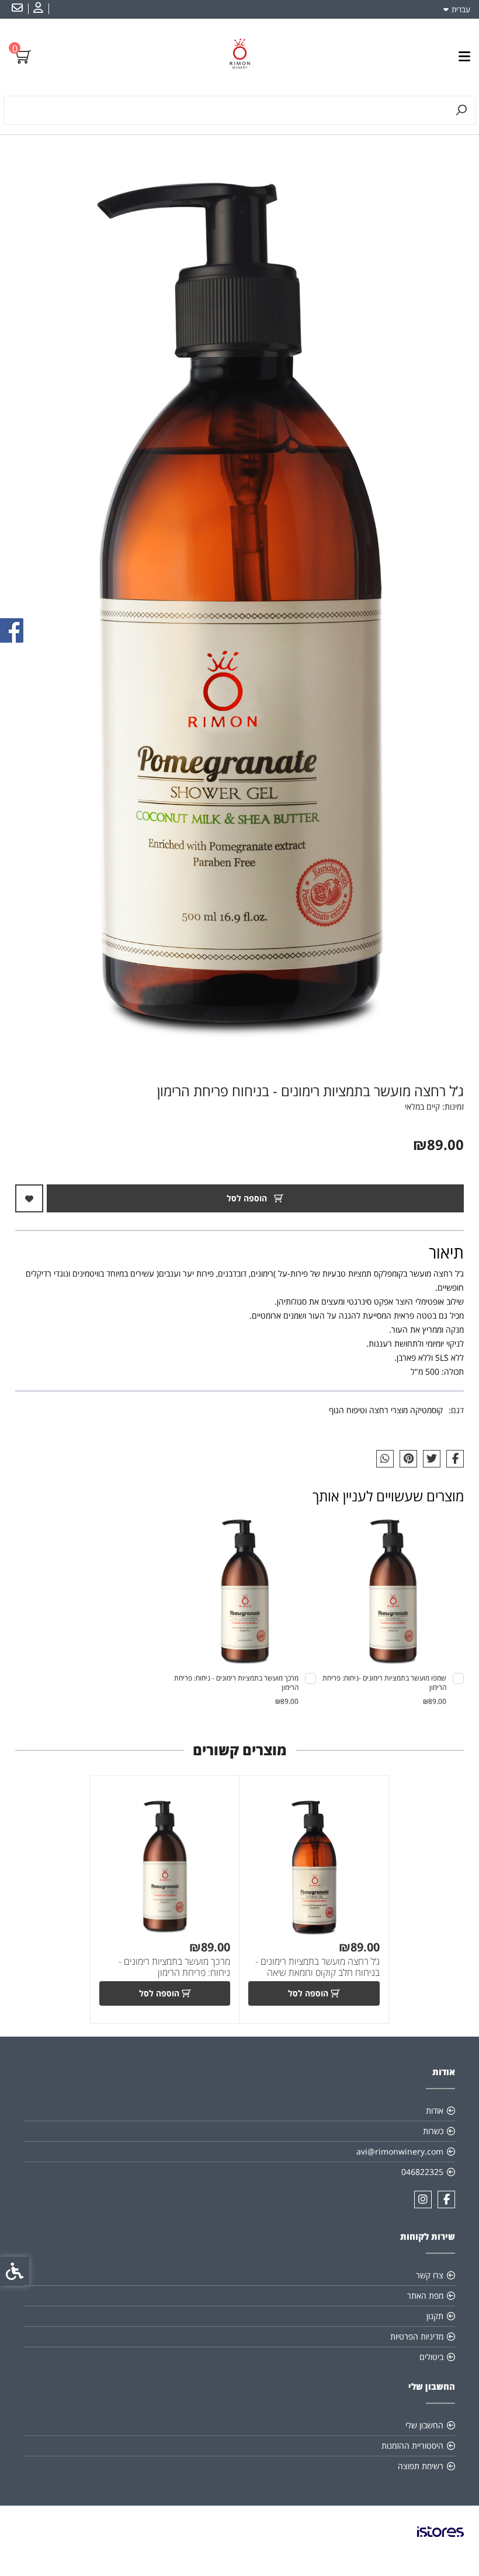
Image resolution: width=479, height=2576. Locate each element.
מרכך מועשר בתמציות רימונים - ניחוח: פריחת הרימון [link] (174, 1967)
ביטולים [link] (431, 2357)
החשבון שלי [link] (424, 2425)
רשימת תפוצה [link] (421, 2466)
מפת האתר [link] (425, 2296)
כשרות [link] (433, 2131)
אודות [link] (435, 2110)
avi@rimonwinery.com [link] (400, 2151)
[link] (37, 9)
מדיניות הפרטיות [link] (417, 2336)
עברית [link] (461, 9)
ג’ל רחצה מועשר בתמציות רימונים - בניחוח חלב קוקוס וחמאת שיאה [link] (317, 1967)
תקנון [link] (435, 2316)
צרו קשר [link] (430, 2275)
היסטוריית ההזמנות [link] (412, 2446)
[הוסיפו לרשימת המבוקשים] (29, 1198)
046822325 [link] (422, 2172)
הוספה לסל (248, 1198)
